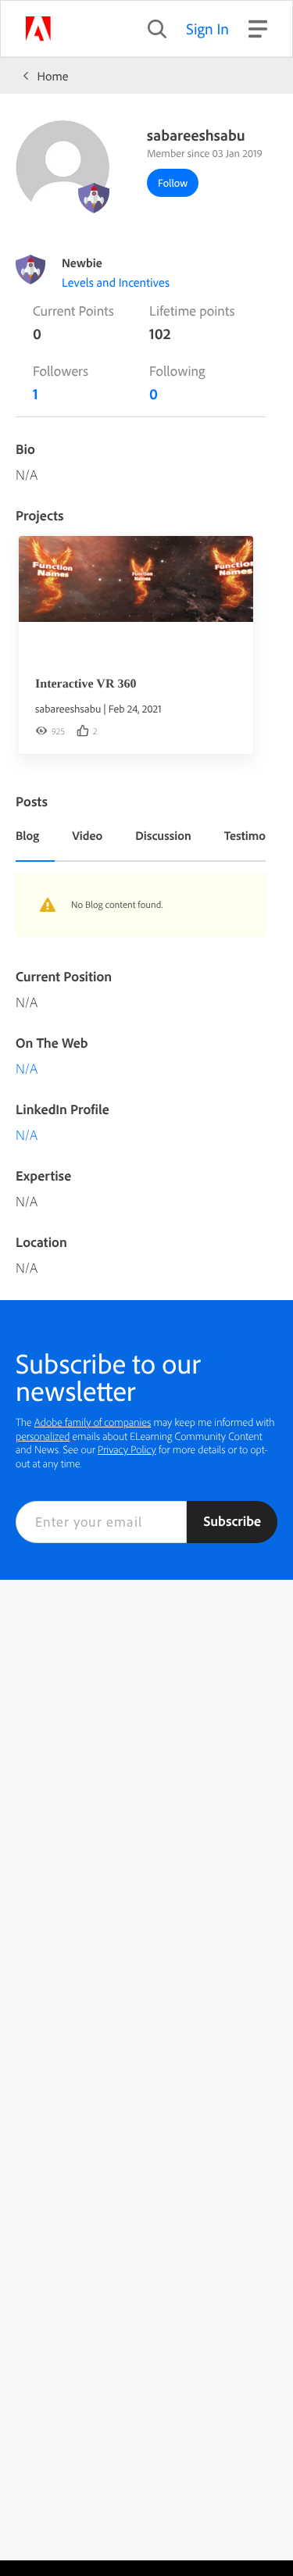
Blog (27, 835)
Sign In (207, 29)
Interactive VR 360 (86, 684)
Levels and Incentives (116, 282)
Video (87, 835)
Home (53, 76)
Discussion (163, 835)
